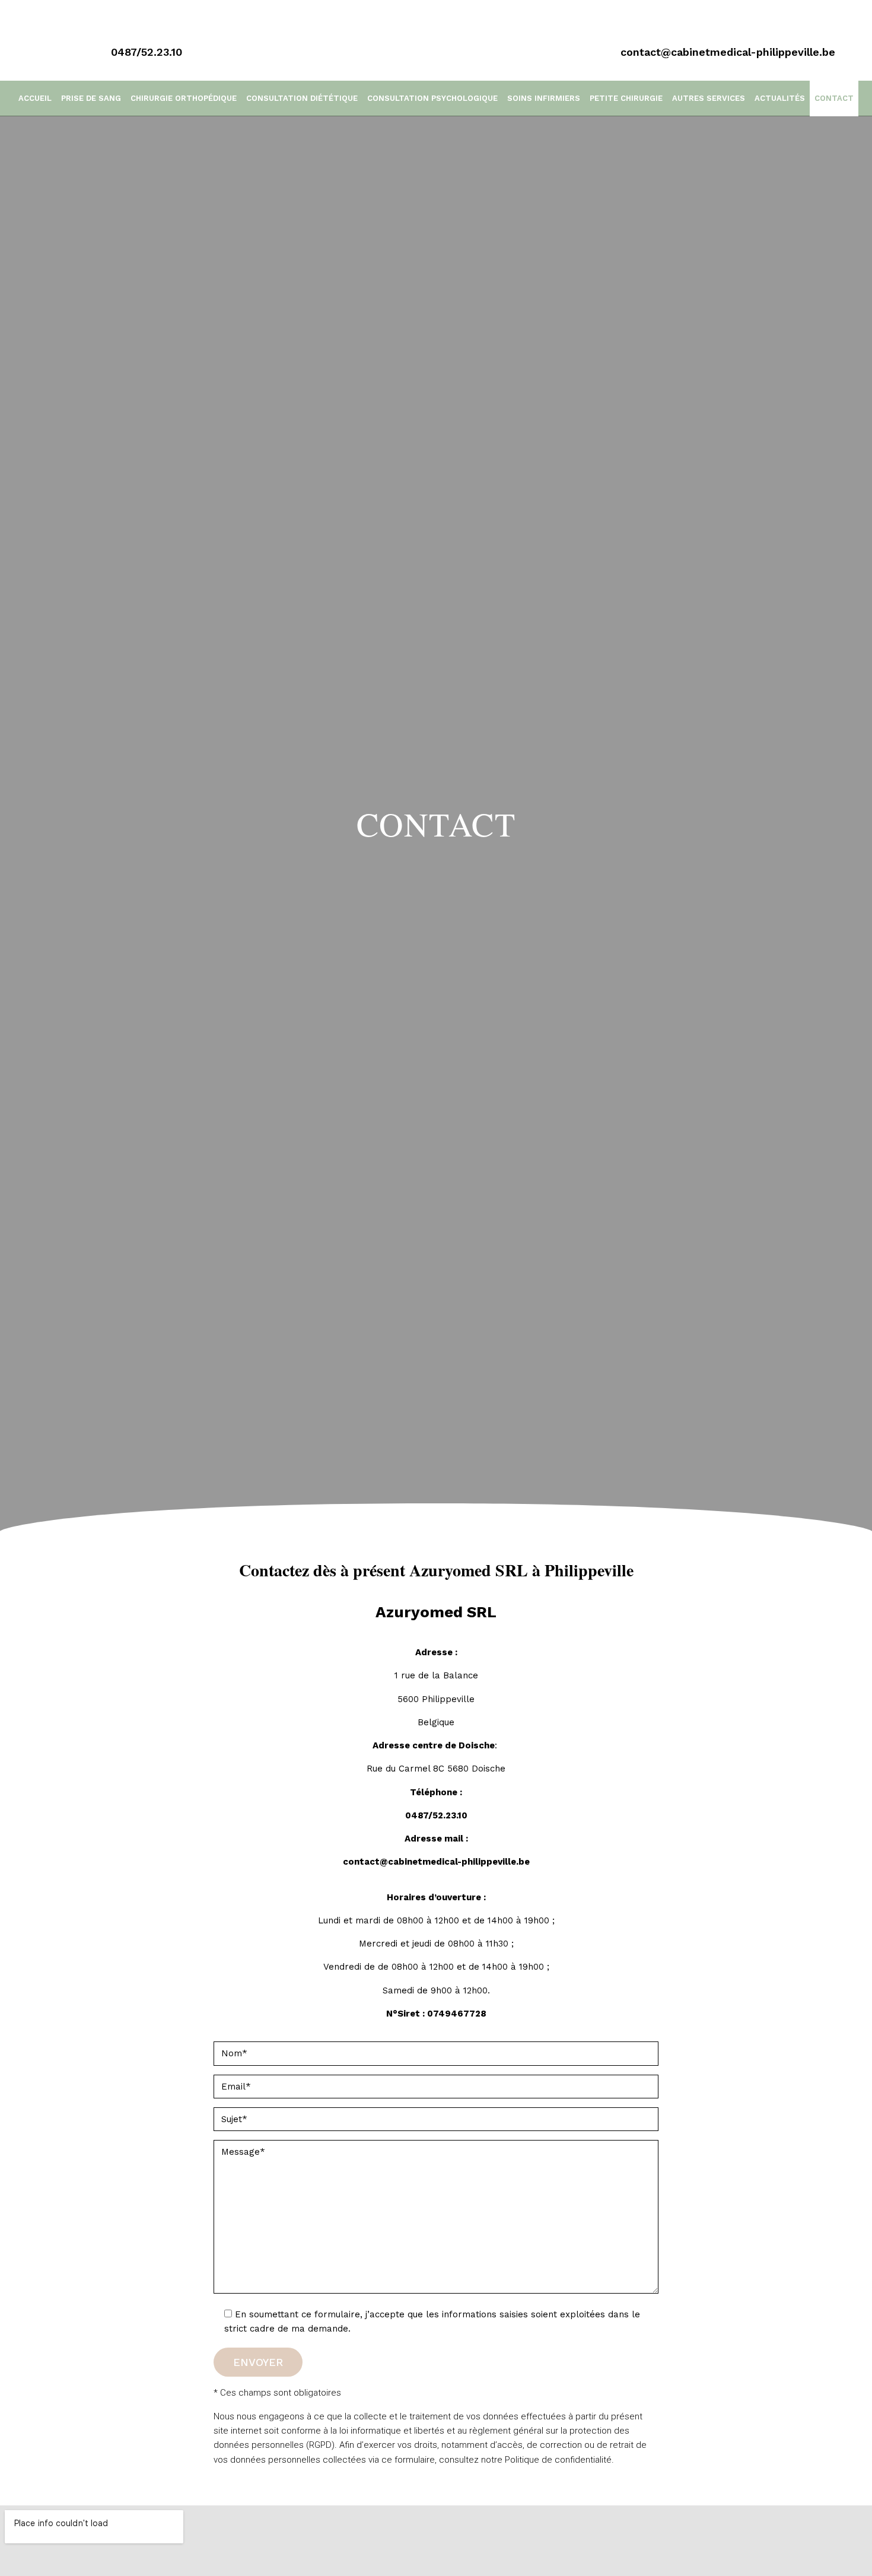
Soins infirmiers (544, 98)
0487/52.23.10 (436, 1815)
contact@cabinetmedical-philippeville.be (436, 1862)
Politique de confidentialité (558, 2460)
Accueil (35, 98)
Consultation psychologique (432, 98)
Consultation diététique (302, 98)
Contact (834, 98)
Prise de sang (91, 98)
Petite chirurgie (626, 98)
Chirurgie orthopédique (184, 98)
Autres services (709, 98)
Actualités (780, 98)
